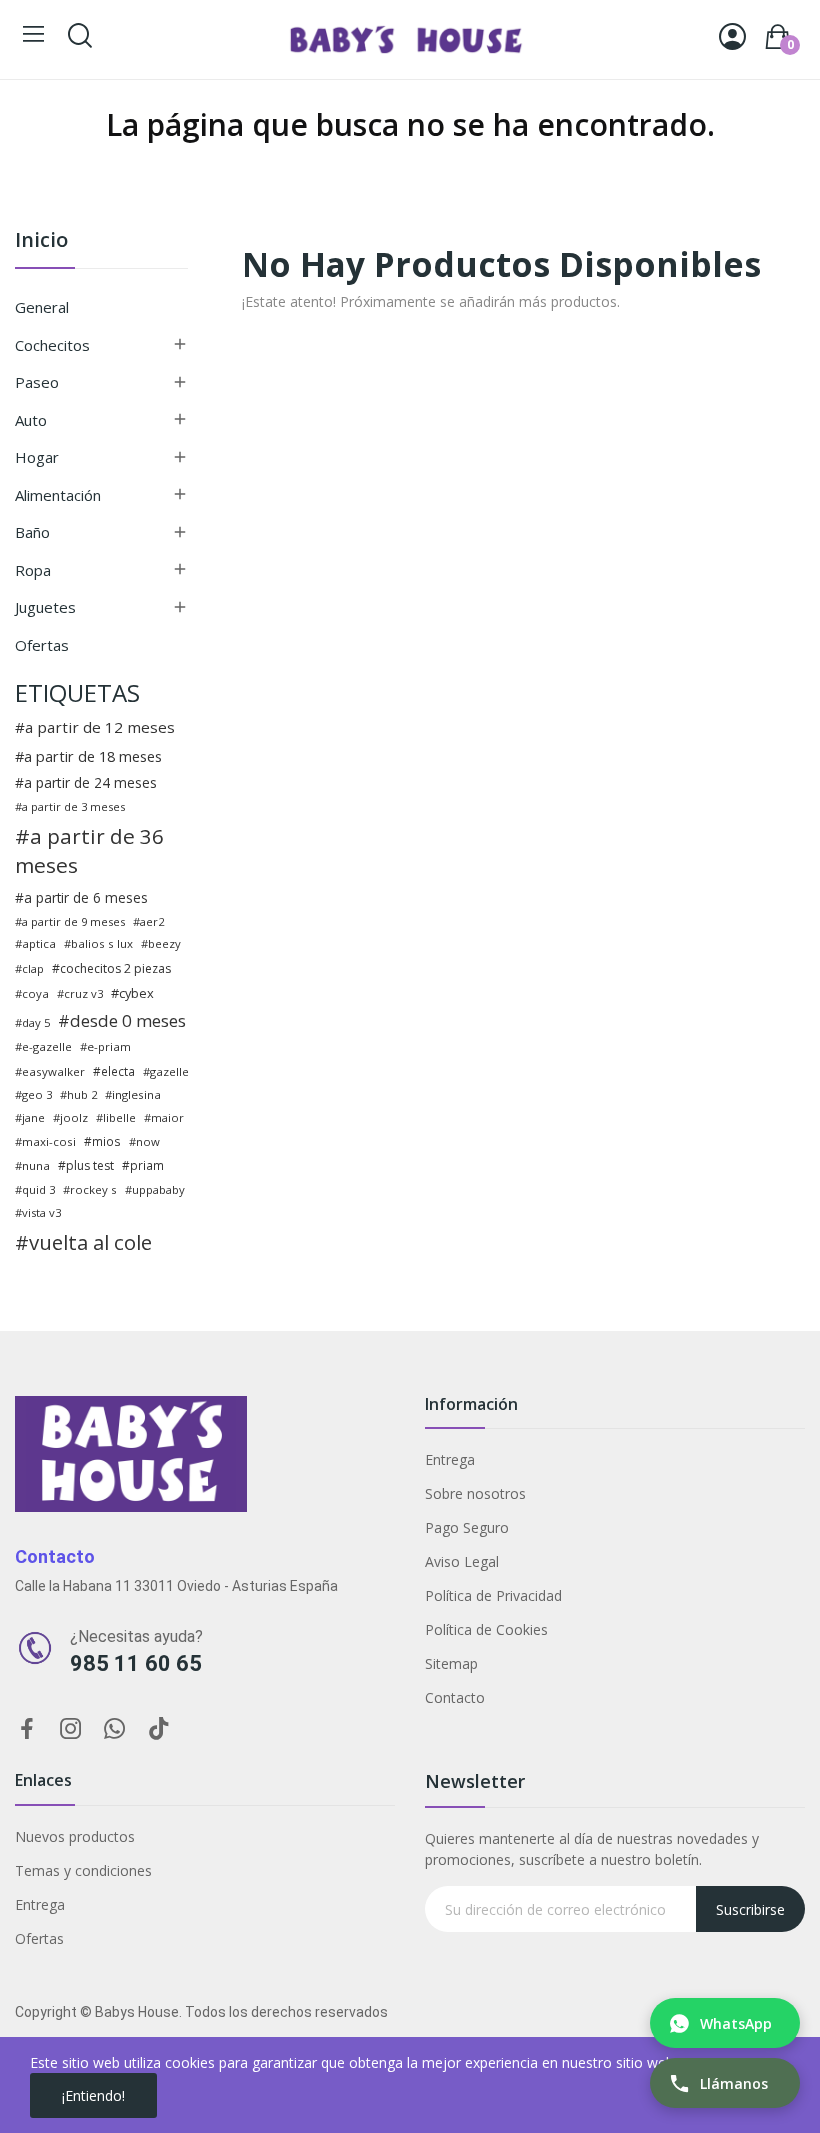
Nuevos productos (75, 1836)
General (42, 307)
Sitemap (451, 1663)
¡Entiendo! (93, 2095)
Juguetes (45, 607)
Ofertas (42, 645)
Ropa (33, 570)
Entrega (450, 1459)
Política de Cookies (486, 1629)
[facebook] (27, 1729)
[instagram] (71, 1729)
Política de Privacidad (493, 1595)
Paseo (37, 382)
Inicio (41, 241)
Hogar (37, 457)
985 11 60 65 (136, 1663)
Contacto (455, 1697)
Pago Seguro (467, 1527)
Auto (31, 420)
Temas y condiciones (83, 1870)
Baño (32, 532)
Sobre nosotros (475, 1493)
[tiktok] (159, 1729)
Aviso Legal (462, 1561)
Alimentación (58, 495)
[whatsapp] (115, 1729)
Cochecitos (52, 345)
